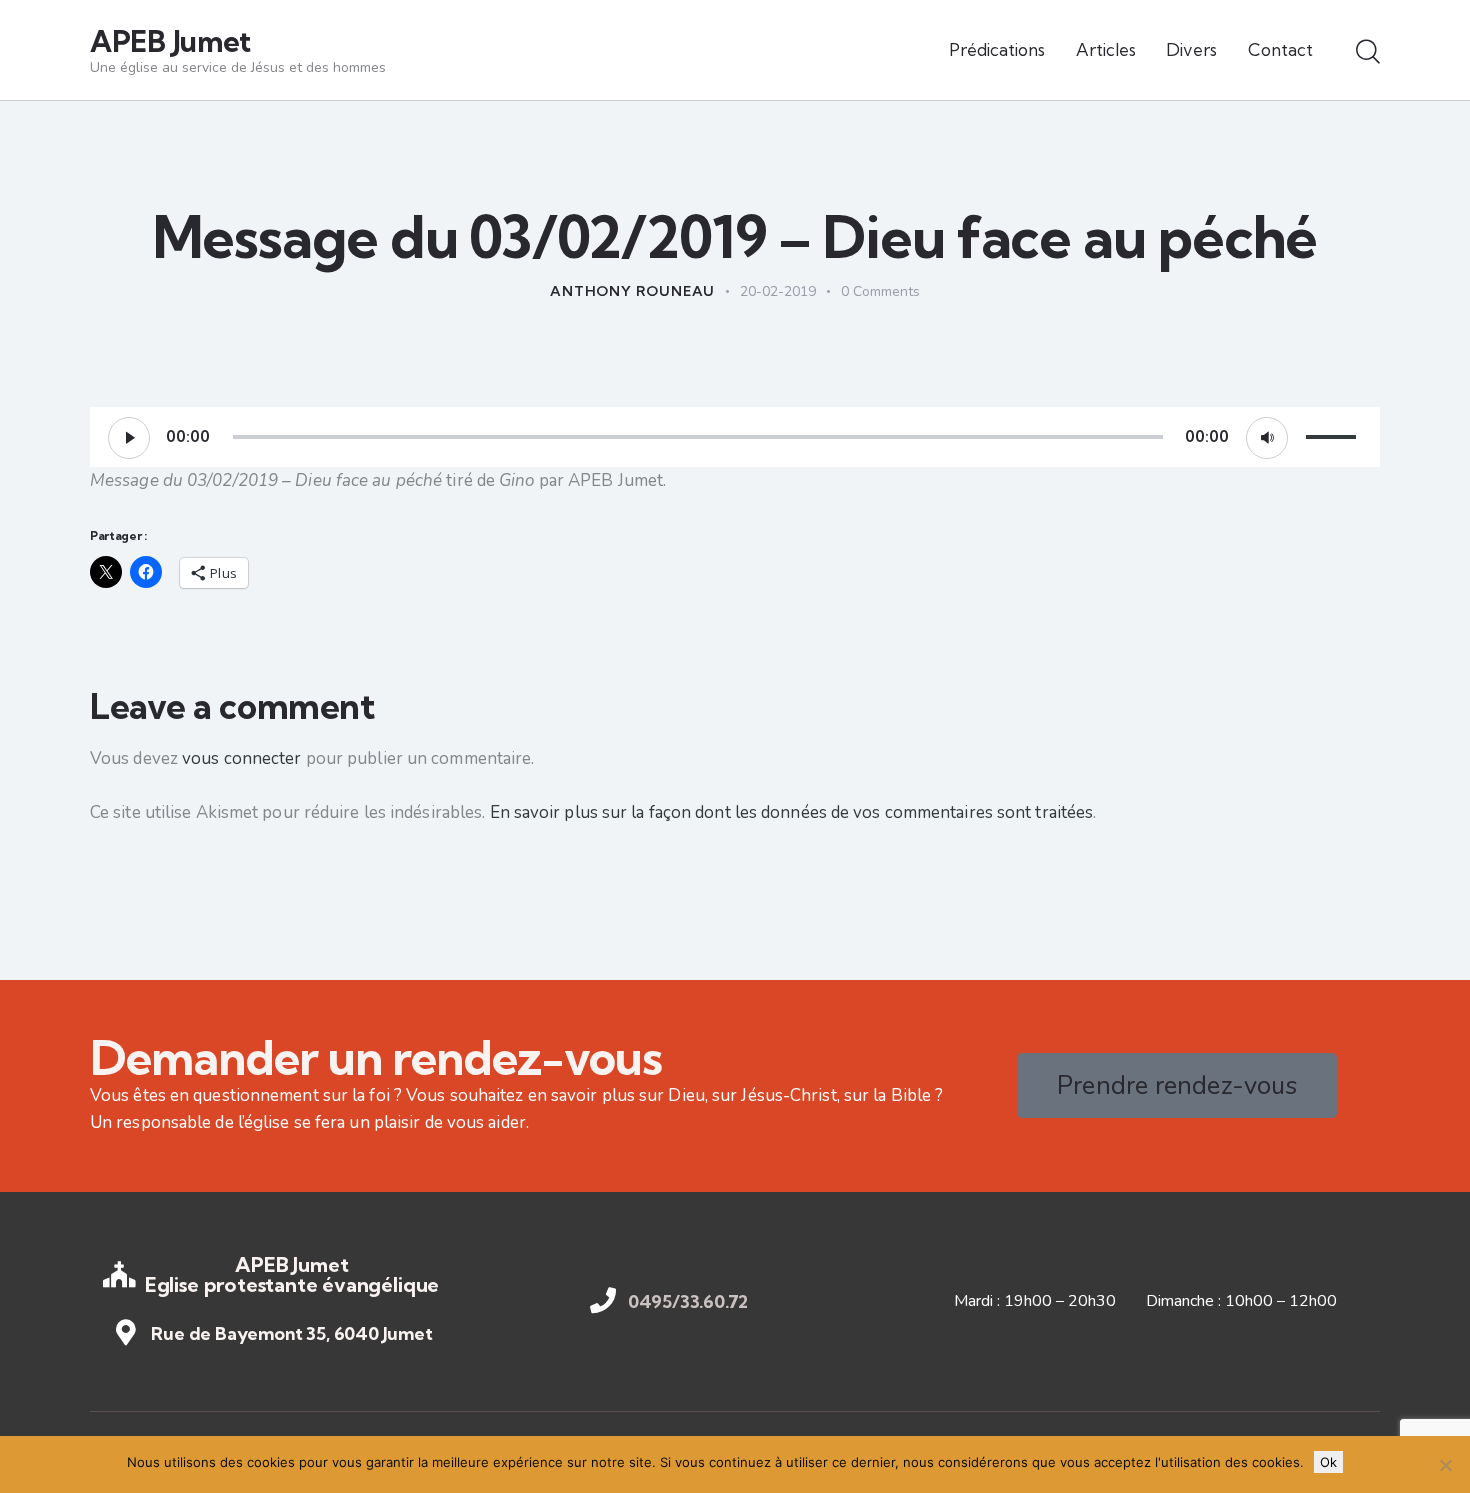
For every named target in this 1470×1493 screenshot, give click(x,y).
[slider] (1334, 435)
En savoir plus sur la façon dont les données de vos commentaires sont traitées (792, 812)
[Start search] (1368, 53)
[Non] (1445, 1465)
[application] (735, 437)
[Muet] (1267, 438)
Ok (1328, 1462)
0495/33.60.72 (688, 1302)
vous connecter (241, 758)
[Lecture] (129, 438)
